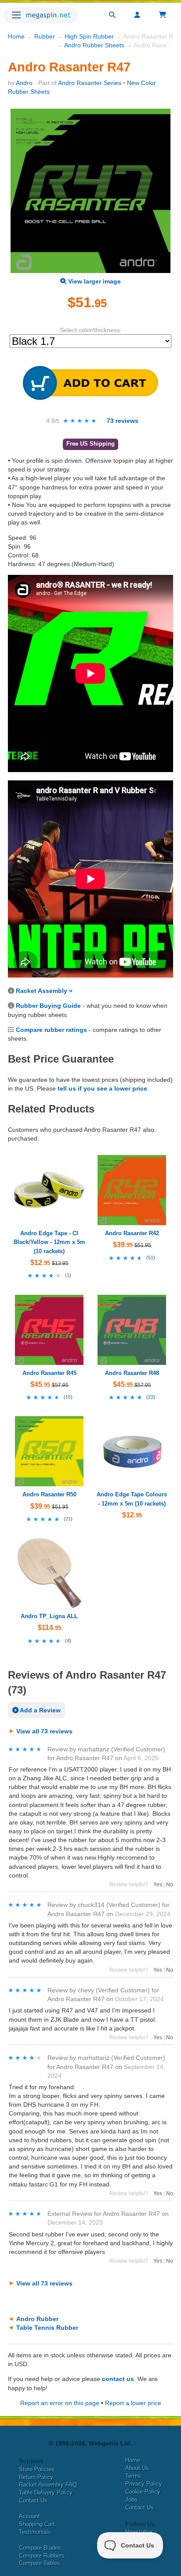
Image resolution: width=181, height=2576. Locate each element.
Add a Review (40, 1710)
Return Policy (36, 2477)
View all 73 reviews (44, 1731)
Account (29, 2516)
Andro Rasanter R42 (132, 1233)
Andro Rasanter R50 (49, 1494)
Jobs (131, 2500)
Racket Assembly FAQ (48, 2485)
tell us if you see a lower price (102, 1088)
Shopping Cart (37, 2524)
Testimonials (35, 2532)
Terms (133, 2476)
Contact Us (33, 2500)
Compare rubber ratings (51, 1030)
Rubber (45, 36)
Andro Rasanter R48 (132, 1373)
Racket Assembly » (44, 991)
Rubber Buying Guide (48, 1006)
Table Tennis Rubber (47, 2328)
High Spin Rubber (89, 36)
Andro (24, 83)
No (170, 1885)
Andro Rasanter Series (90, 83)
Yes (158, 1885)
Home (16, 36)
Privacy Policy (144, 2484)
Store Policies (37, 2469)
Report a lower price (133, 2403)
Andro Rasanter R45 (49, 1373)
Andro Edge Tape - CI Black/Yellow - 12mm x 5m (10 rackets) (49, 1242)
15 (68, 1397)
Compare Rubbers (42, 2556)
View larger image (94, 281)
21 (68, 1519)
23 (151, 1397)
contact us (118, 2379)
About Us (137, 2468)
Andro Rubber (37, 2319)
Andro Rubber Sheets (94, 45)
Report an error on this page (60, 2403)
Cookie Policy (143, 2492)
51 (151, 1258)
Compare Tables (40, 2563)
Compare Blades (40, 2548)
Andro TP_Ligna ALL (49, 1616)
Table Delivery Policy (46, 2493)
